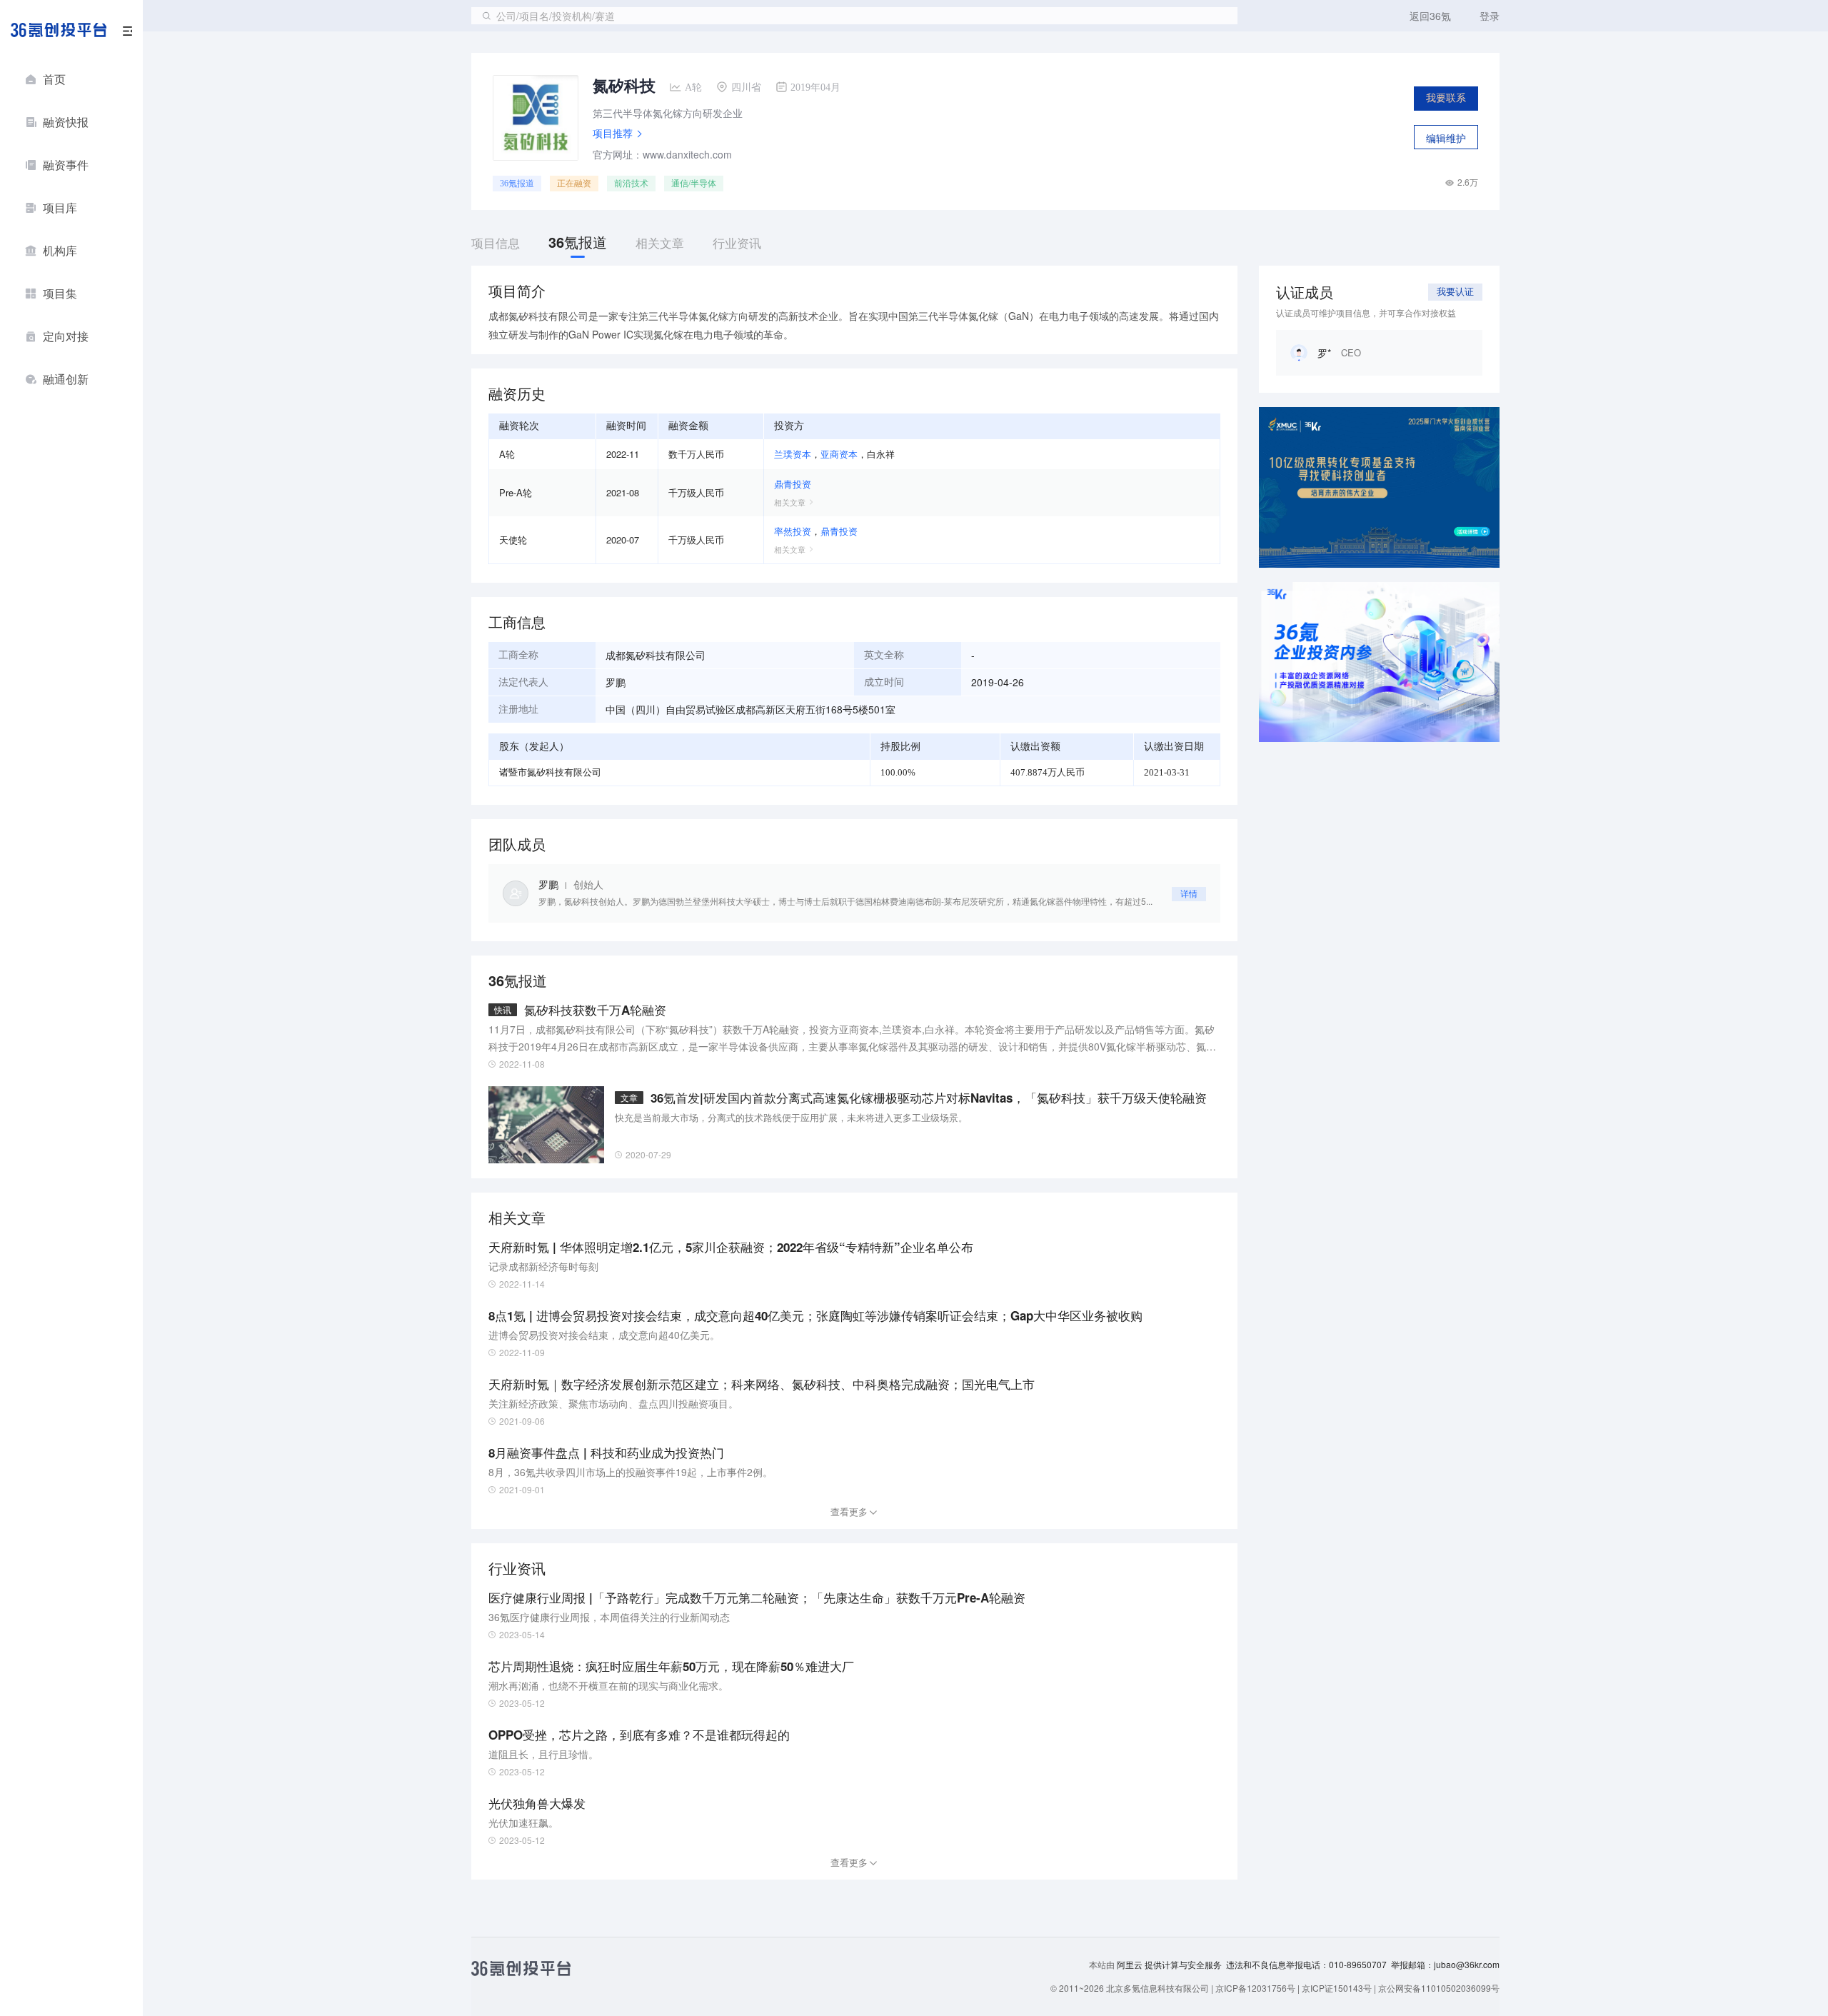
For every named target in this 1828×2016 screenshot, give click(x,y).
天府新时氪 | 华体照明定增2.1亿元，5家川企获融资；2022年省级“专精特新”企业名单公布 (731, 1247)
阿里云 (1131, 1965)
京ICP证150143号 (1337, 1988)
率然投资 (793, 531)
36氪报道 (517, 184)
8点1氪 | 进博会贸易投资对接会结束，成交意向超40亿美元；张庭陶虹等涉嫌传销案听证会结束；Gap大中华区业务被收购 (815, 1315)
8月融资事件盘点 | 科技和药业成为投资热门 (606, 1453)
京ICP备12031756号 (1255, 1988)
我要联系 (1446, 98)
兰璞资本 (793, 454)
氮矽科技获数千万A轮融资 (595, 1010)
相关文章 (790, 502)
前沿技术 (631, 184)
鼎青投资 (793, 484)
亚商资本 (839, 454)
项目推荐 (613, 133)
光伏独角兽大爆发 (537, 1803)
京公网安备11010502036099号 (1439, 1988)
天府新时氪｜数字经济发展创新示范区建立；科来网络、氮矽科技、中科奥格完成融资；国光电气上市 (762, 1384)
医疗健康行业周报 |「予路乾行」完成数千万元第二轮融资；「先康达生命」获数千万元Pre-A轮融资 (757, 1598)
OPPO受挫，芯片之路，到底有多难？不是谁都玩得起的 (639, 1735)
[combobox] (854, 16)
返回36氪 (1430, 16)
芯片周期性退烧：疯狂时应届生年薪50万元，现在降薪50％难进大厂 (671, 1666)
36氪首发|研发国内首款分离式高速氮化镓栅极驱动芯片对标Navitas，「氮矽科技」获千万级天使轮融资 (929, 1098)
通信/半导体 (694, 184)
